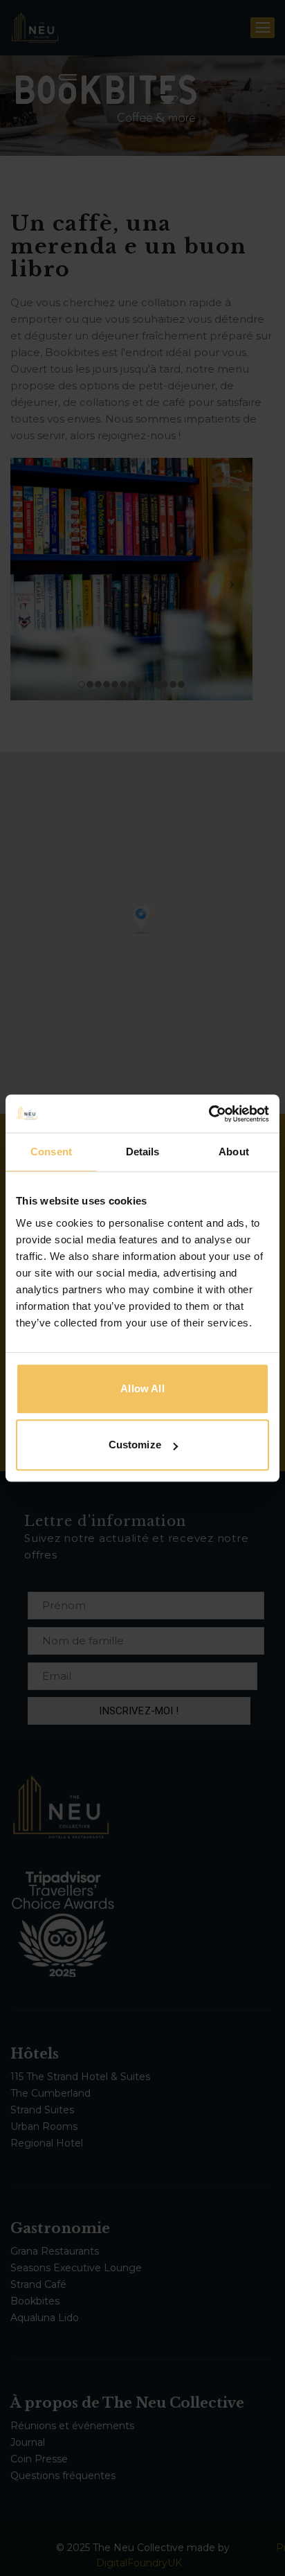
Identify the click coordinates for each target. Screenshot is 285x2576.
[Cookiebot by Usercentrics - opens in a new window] (209, 1114)
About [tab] (234, 1152)
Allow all (142, 1388)
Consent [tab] (51, 1152)
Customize (135, 1445)
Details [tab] (143, 1152)
